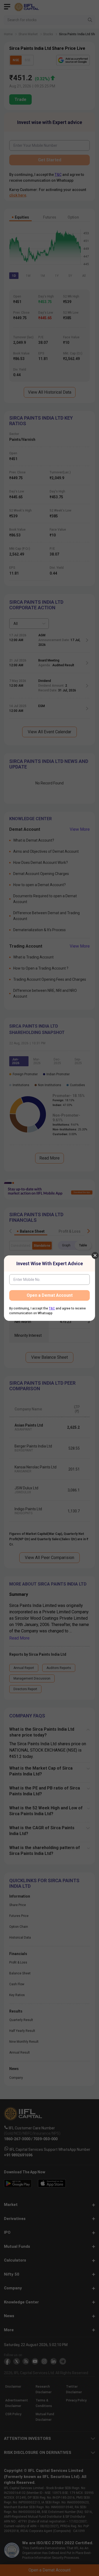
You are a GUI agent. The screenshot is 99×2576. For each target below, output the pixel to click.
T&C (52, 1308)
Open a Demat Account (50, 1295)
